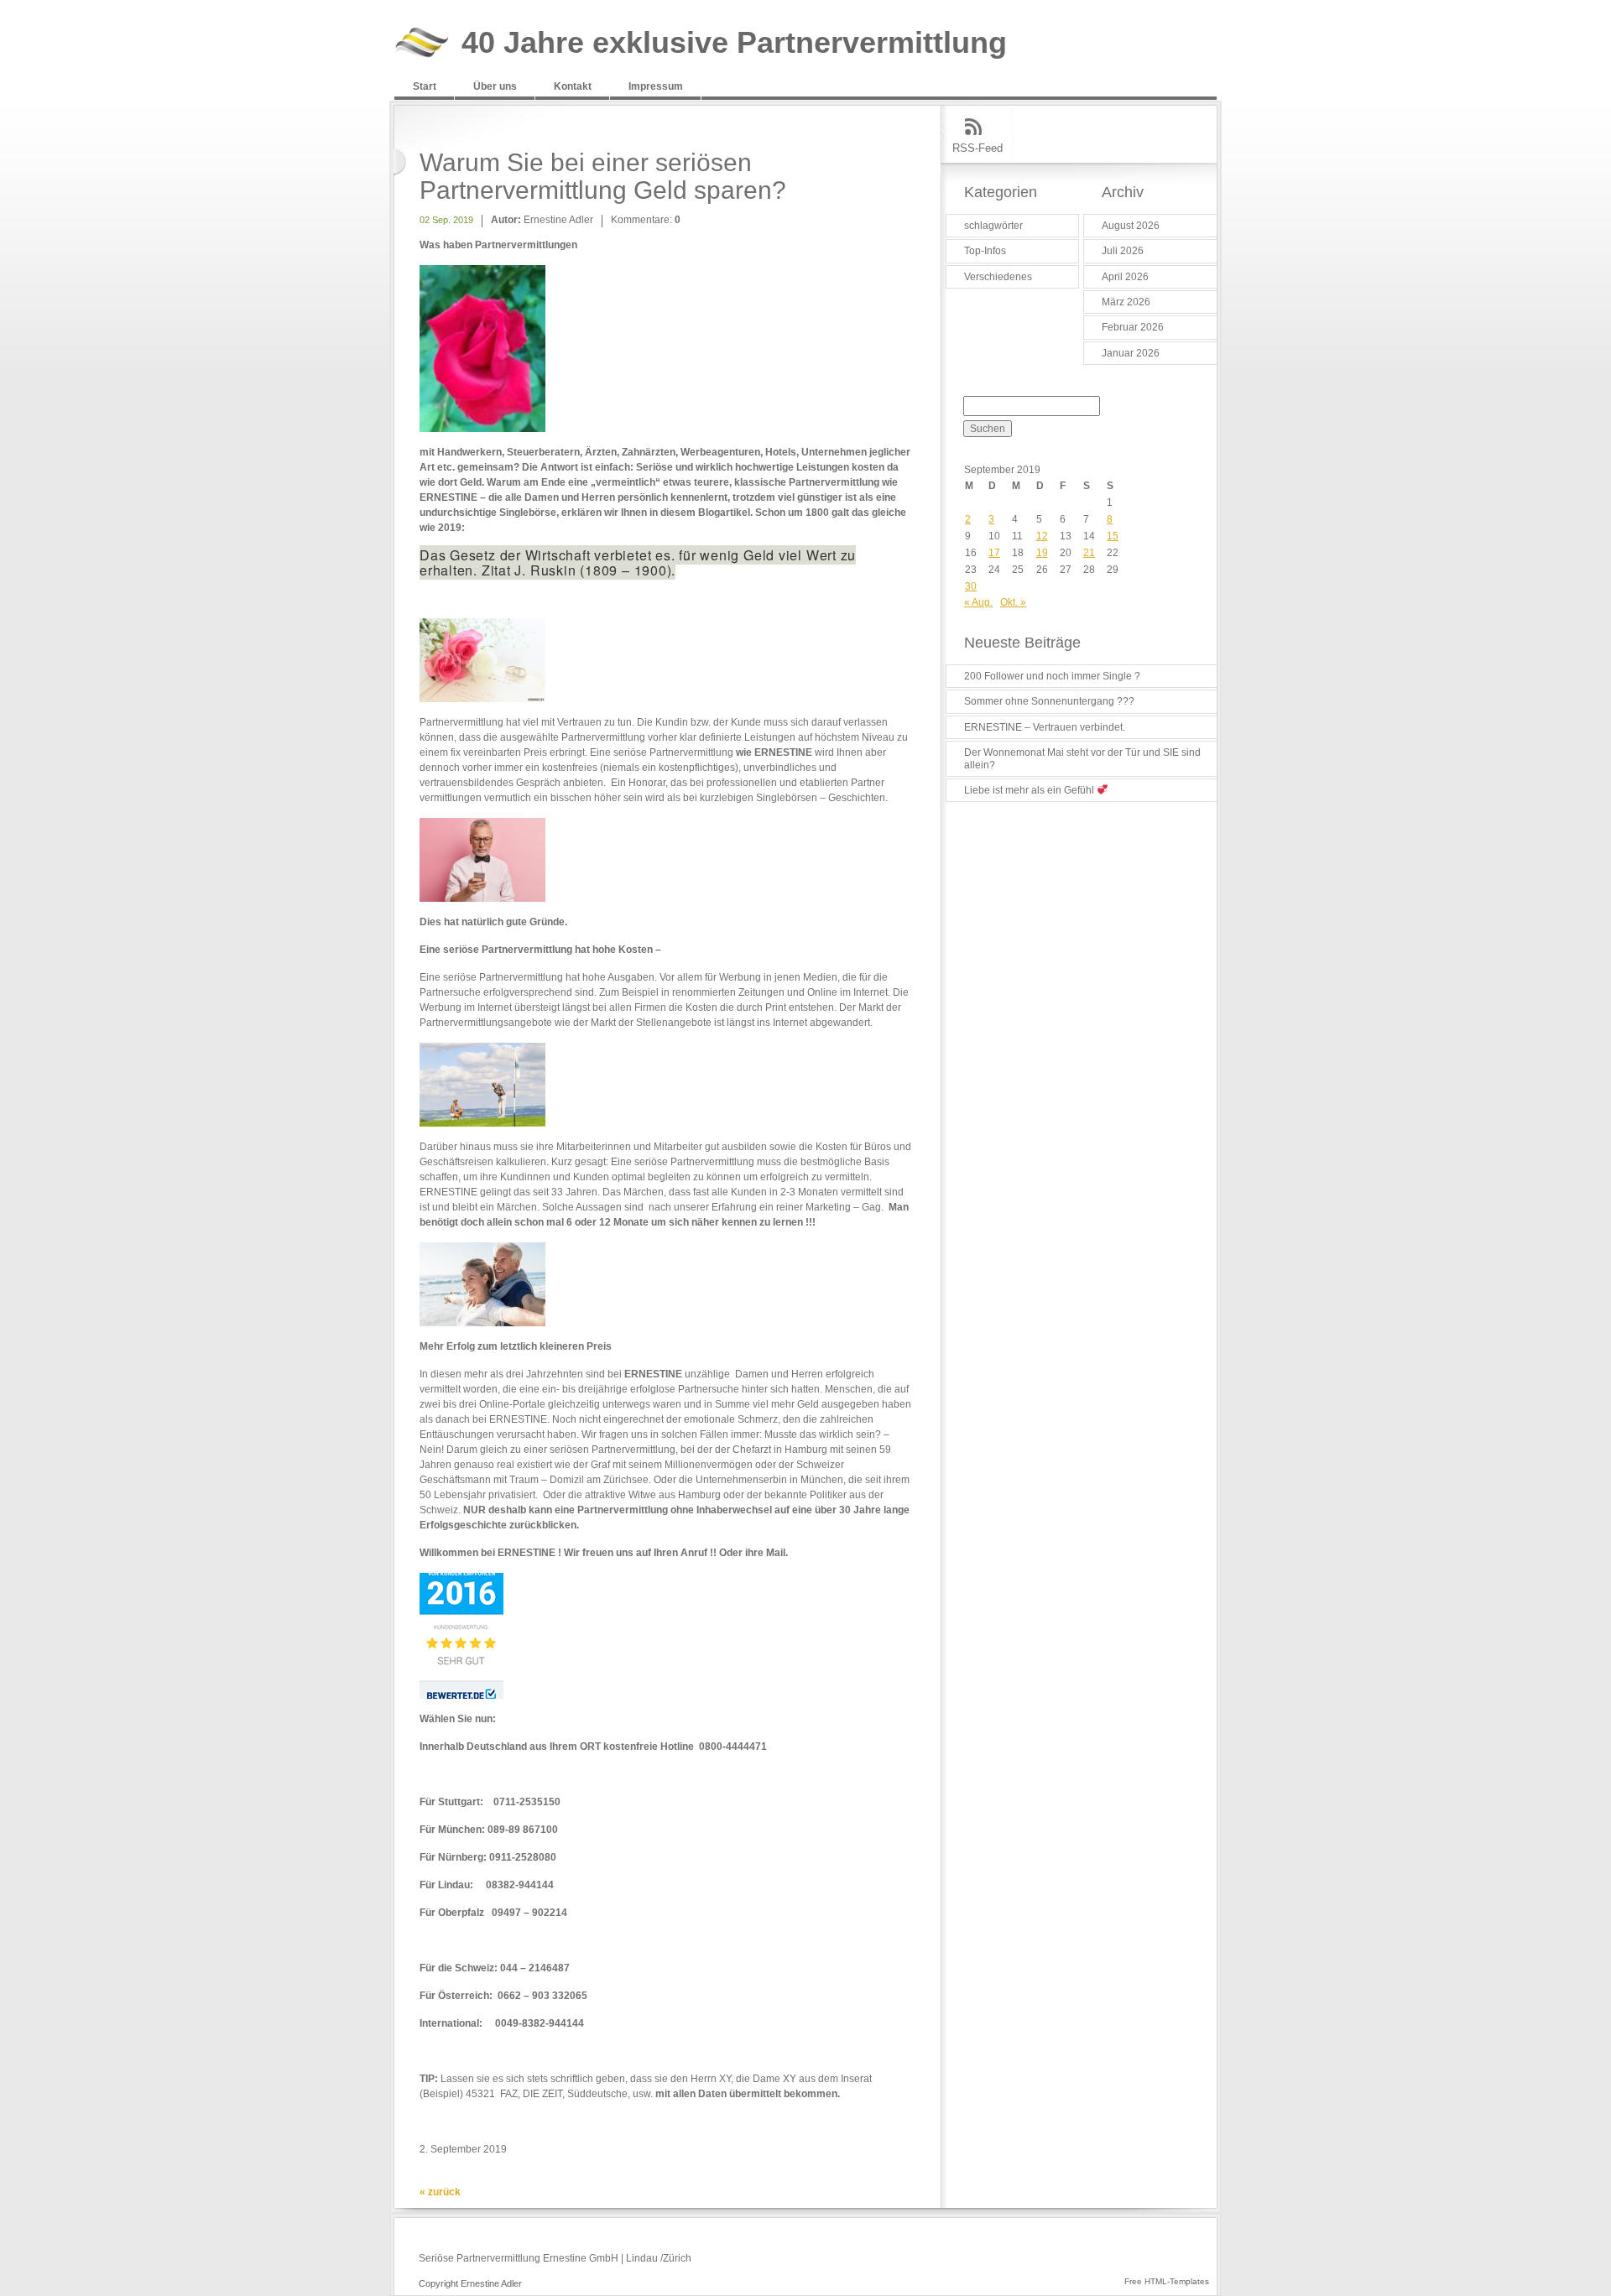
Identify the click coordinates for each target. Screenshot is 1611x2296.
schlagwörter (993, 226)
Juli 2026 (1123, 251)
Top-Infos (985, 251)
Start (425, 86)
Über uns (495, 86)
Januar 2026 (1131, 353)
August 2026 (1131, 226)
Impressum (656, 86)
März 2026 (1126, 302)
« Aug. (978, 602)
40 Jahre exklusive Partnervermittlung (734, 43)
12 (1042, 536)
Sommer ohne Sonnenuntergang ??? (1049, 701)
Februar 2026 (1133, 327)
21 (1089, 553)
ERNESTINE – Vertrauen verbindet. (1045, 727)
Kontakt (573, 86)
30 (971, 586)
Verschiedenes (998, 277)
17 (994, 553)
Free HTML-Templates (1167, 2281)
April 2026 (1125, 277)
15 (1113, 536)
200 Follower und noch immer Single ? (1052, 676)
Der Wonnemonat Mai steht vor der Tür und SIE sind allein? (1082, 758)
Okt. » (1013, 602)
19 (1042, 553)
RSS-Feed (978, 148)
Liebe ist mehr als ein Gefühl (1030, 790)
